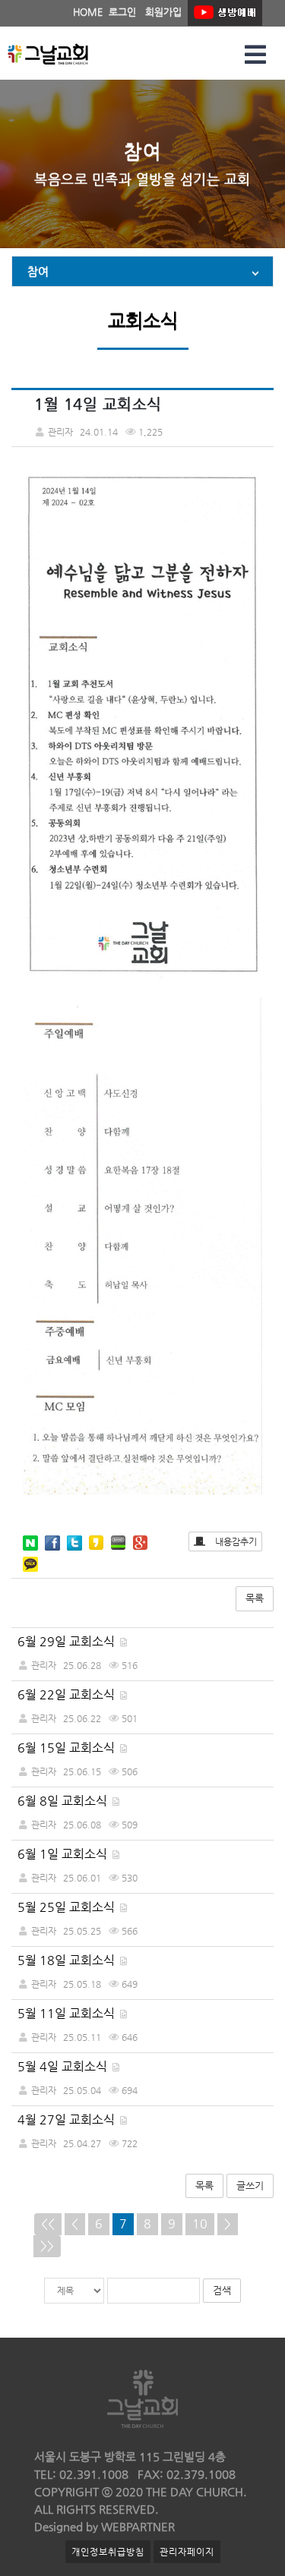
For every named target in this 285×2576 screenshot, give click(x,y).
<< (48, 2223)
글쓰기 (250, 2186)
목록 (255, 1598)
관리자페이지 (187, 2552)
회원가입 (163, 12)
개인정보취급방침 (108, 2552)
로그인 (122, 12)
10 (200, 2223)
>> (47, 2245)
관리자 (44, 1665)
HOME (88, 12)
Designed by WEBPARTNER (104, 2526)
